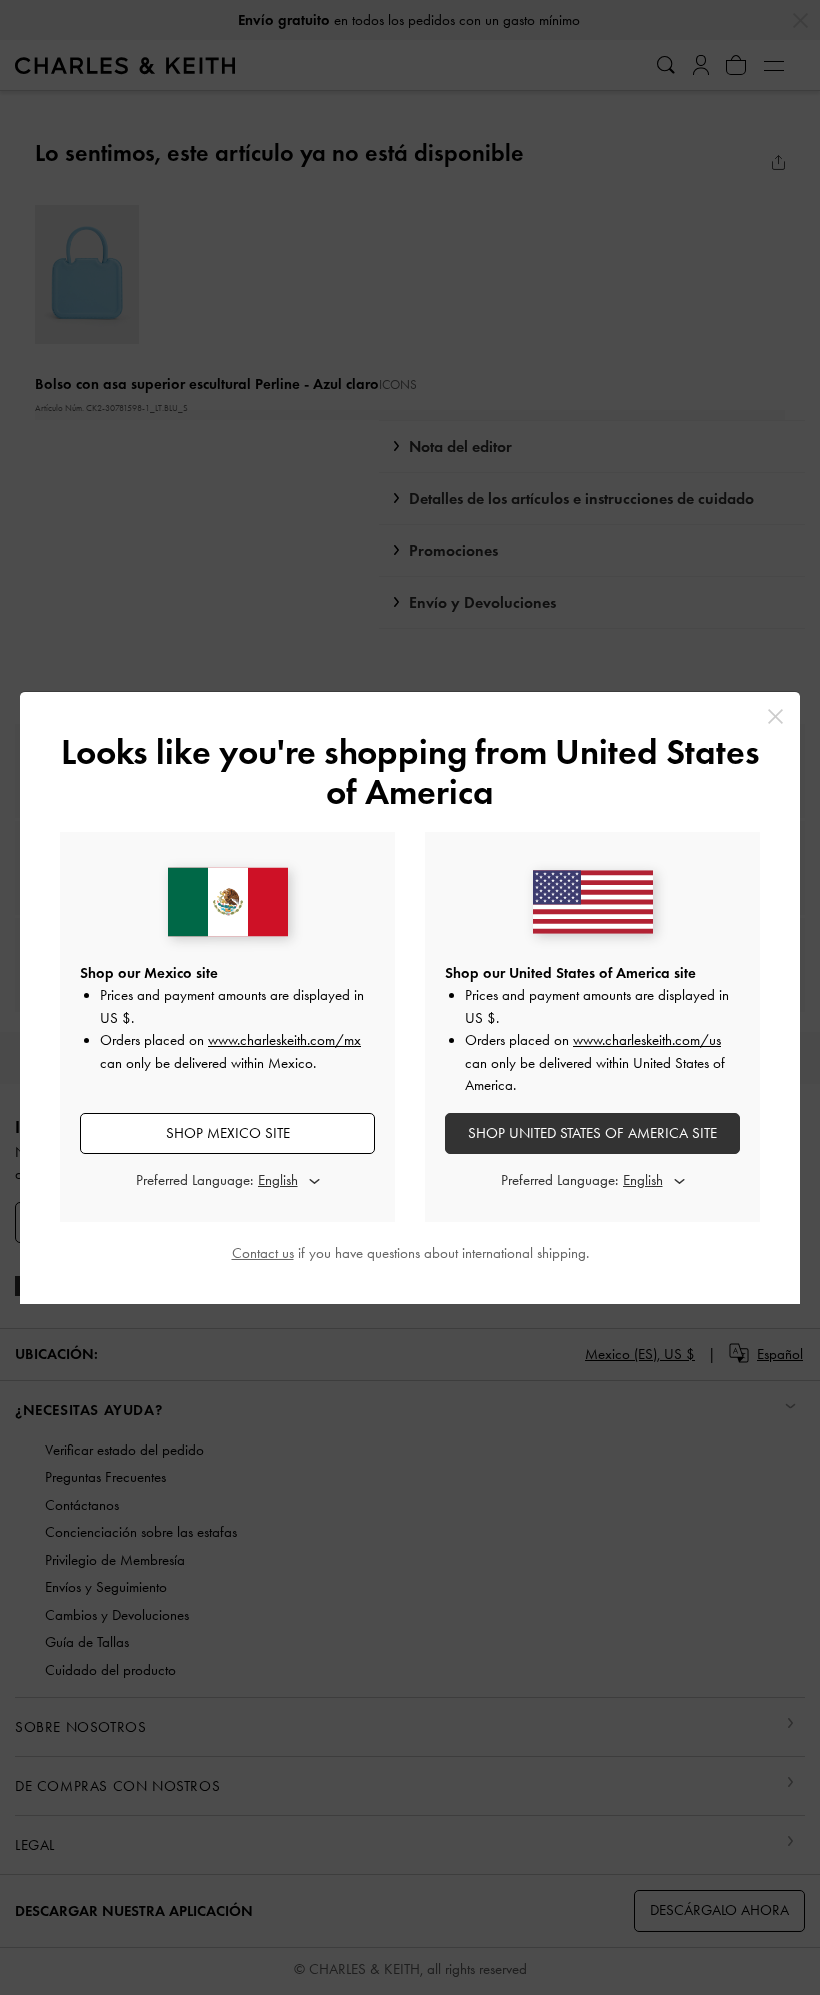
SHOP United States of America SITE (592, 1133)
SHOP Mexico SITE (228, 1133)
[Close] (775, 716)
